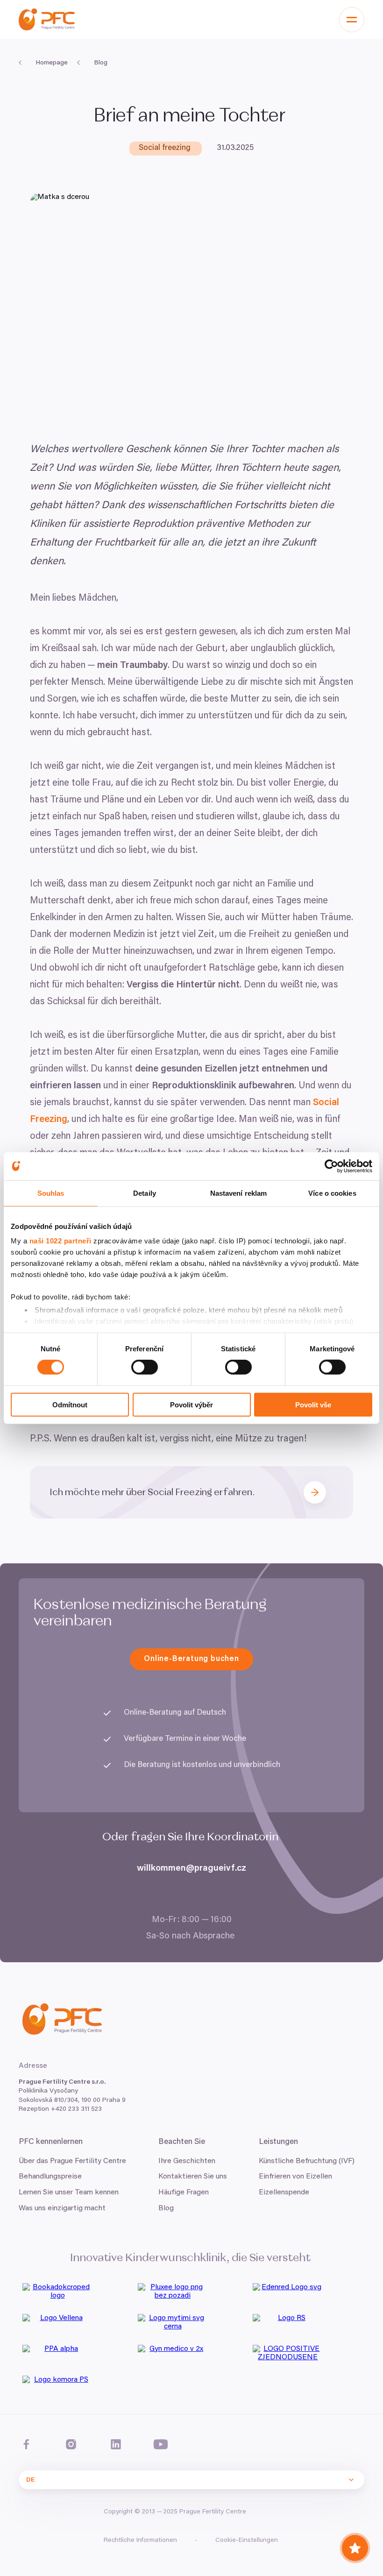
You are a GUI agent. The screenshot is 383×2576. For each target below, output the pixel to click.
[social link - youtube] (161, 2444)
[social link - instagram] (71, 2444)
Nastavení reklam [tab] (239, 1193)
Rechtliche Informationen (140, 2541)
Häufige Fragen (184, 2193)
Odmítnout (70, 1405)
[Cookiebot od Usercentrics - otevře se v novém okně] (331, 1166)
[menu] (352, 20)
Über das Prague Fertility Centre (72, 2161)
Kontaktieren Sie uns (193, 2177)
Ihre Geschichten (187, 2161)
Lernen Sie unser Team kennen (69, 2193)
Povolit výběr (191, 1405)
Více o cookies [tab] (332, 1193)
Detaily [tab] (145, 1193)
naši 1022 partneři (60, 1241)
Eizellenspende (284, 2193)
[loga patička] (76, 2295)
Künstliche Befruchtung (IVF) (307, 2161)
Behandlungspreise (50, 2177)
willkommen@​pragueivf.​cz (191, 1869)
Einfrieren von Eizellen (295, 2177)
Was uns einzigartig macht (62, 2208)
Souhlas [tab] (51, 1193)
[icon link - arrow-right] (319, 1492)
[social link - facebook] (26, 2444)
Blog (166, 2208)
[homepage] (47, 19)
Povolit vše (313, 1405)
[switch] (145, 1367)
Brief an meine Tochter (191, 116)
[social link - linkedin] (116, 2444)
